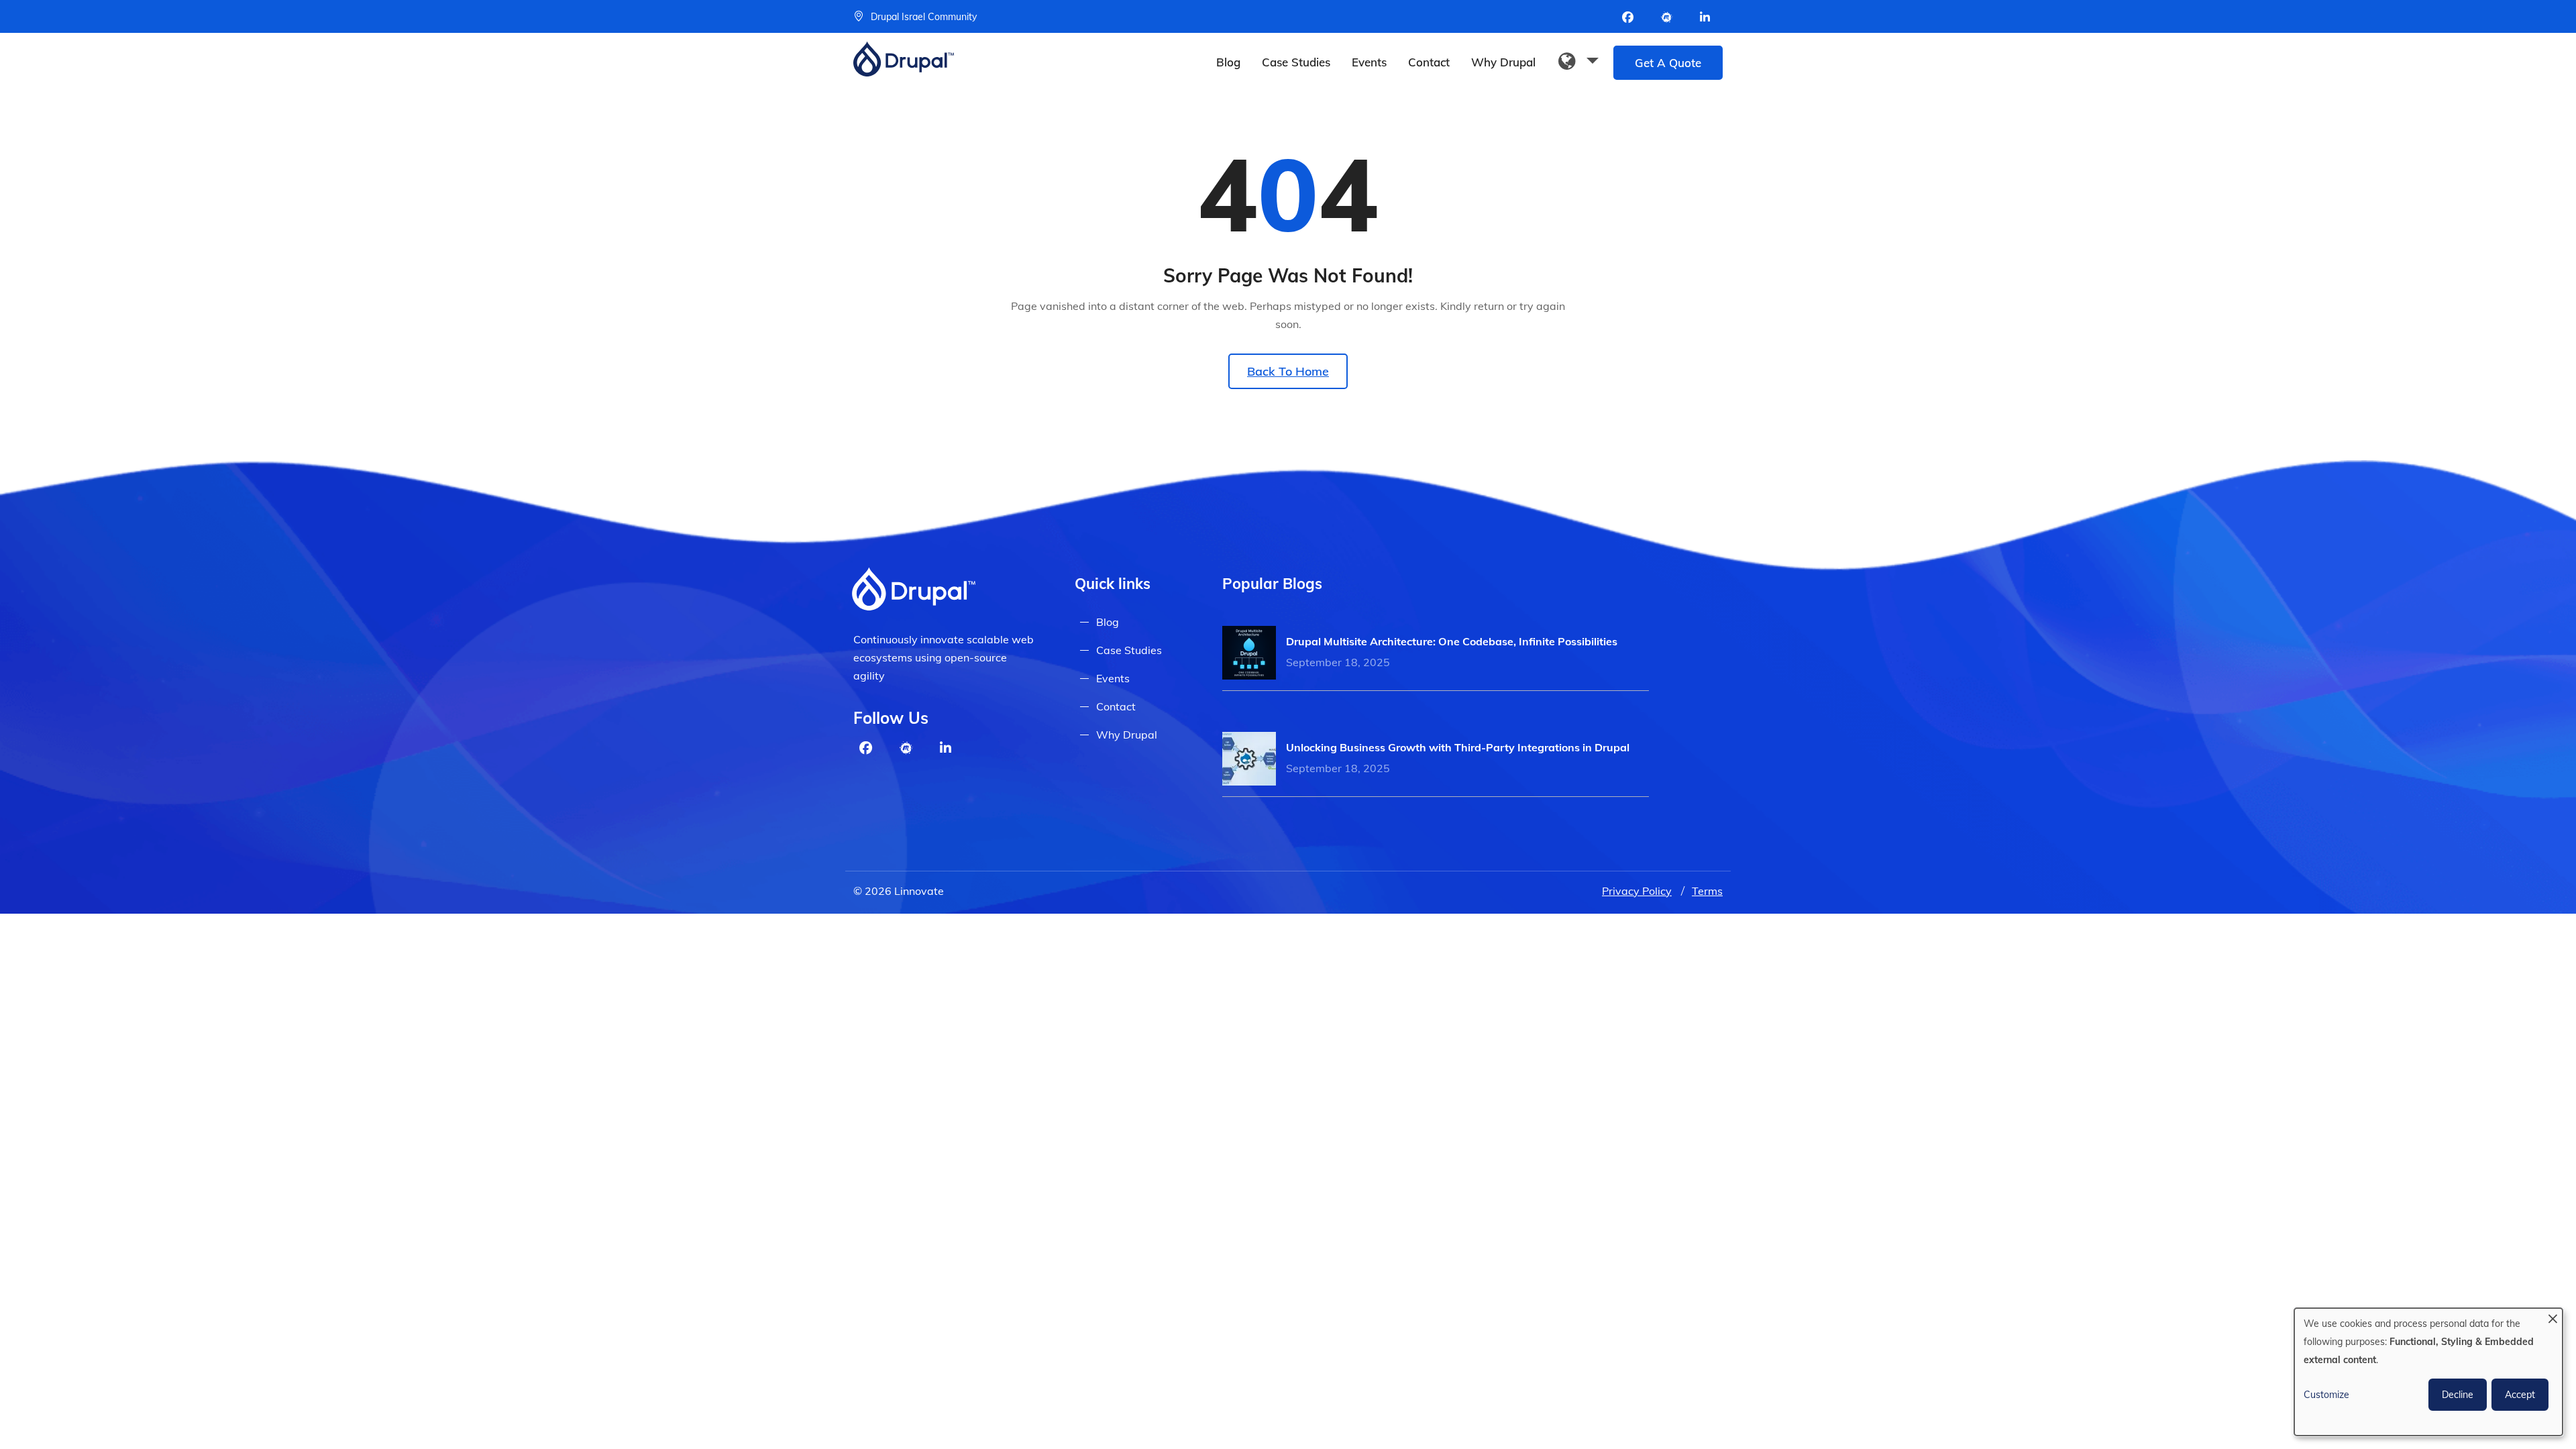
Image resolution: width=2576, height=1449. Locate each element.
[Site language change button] (1578, 62)
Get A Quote (1668, 63)
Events (1369, 62)
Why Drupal (1503, 62)
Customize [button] (2326, 1395)
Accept (2520, 1395)
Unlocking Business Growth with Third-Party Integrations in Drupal (1458, 747)
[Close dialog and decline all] (2553, 1317)
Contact (1429, 62)
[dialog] (2428, 1372)
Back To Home (1288, 371)
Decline (2458, 1395)
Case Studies (1296, 62)
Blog (1228, 62)
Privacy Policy (1637, 891)
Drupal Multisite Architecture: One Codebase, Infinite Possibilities (1452, 641)
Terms (1707, 891)
